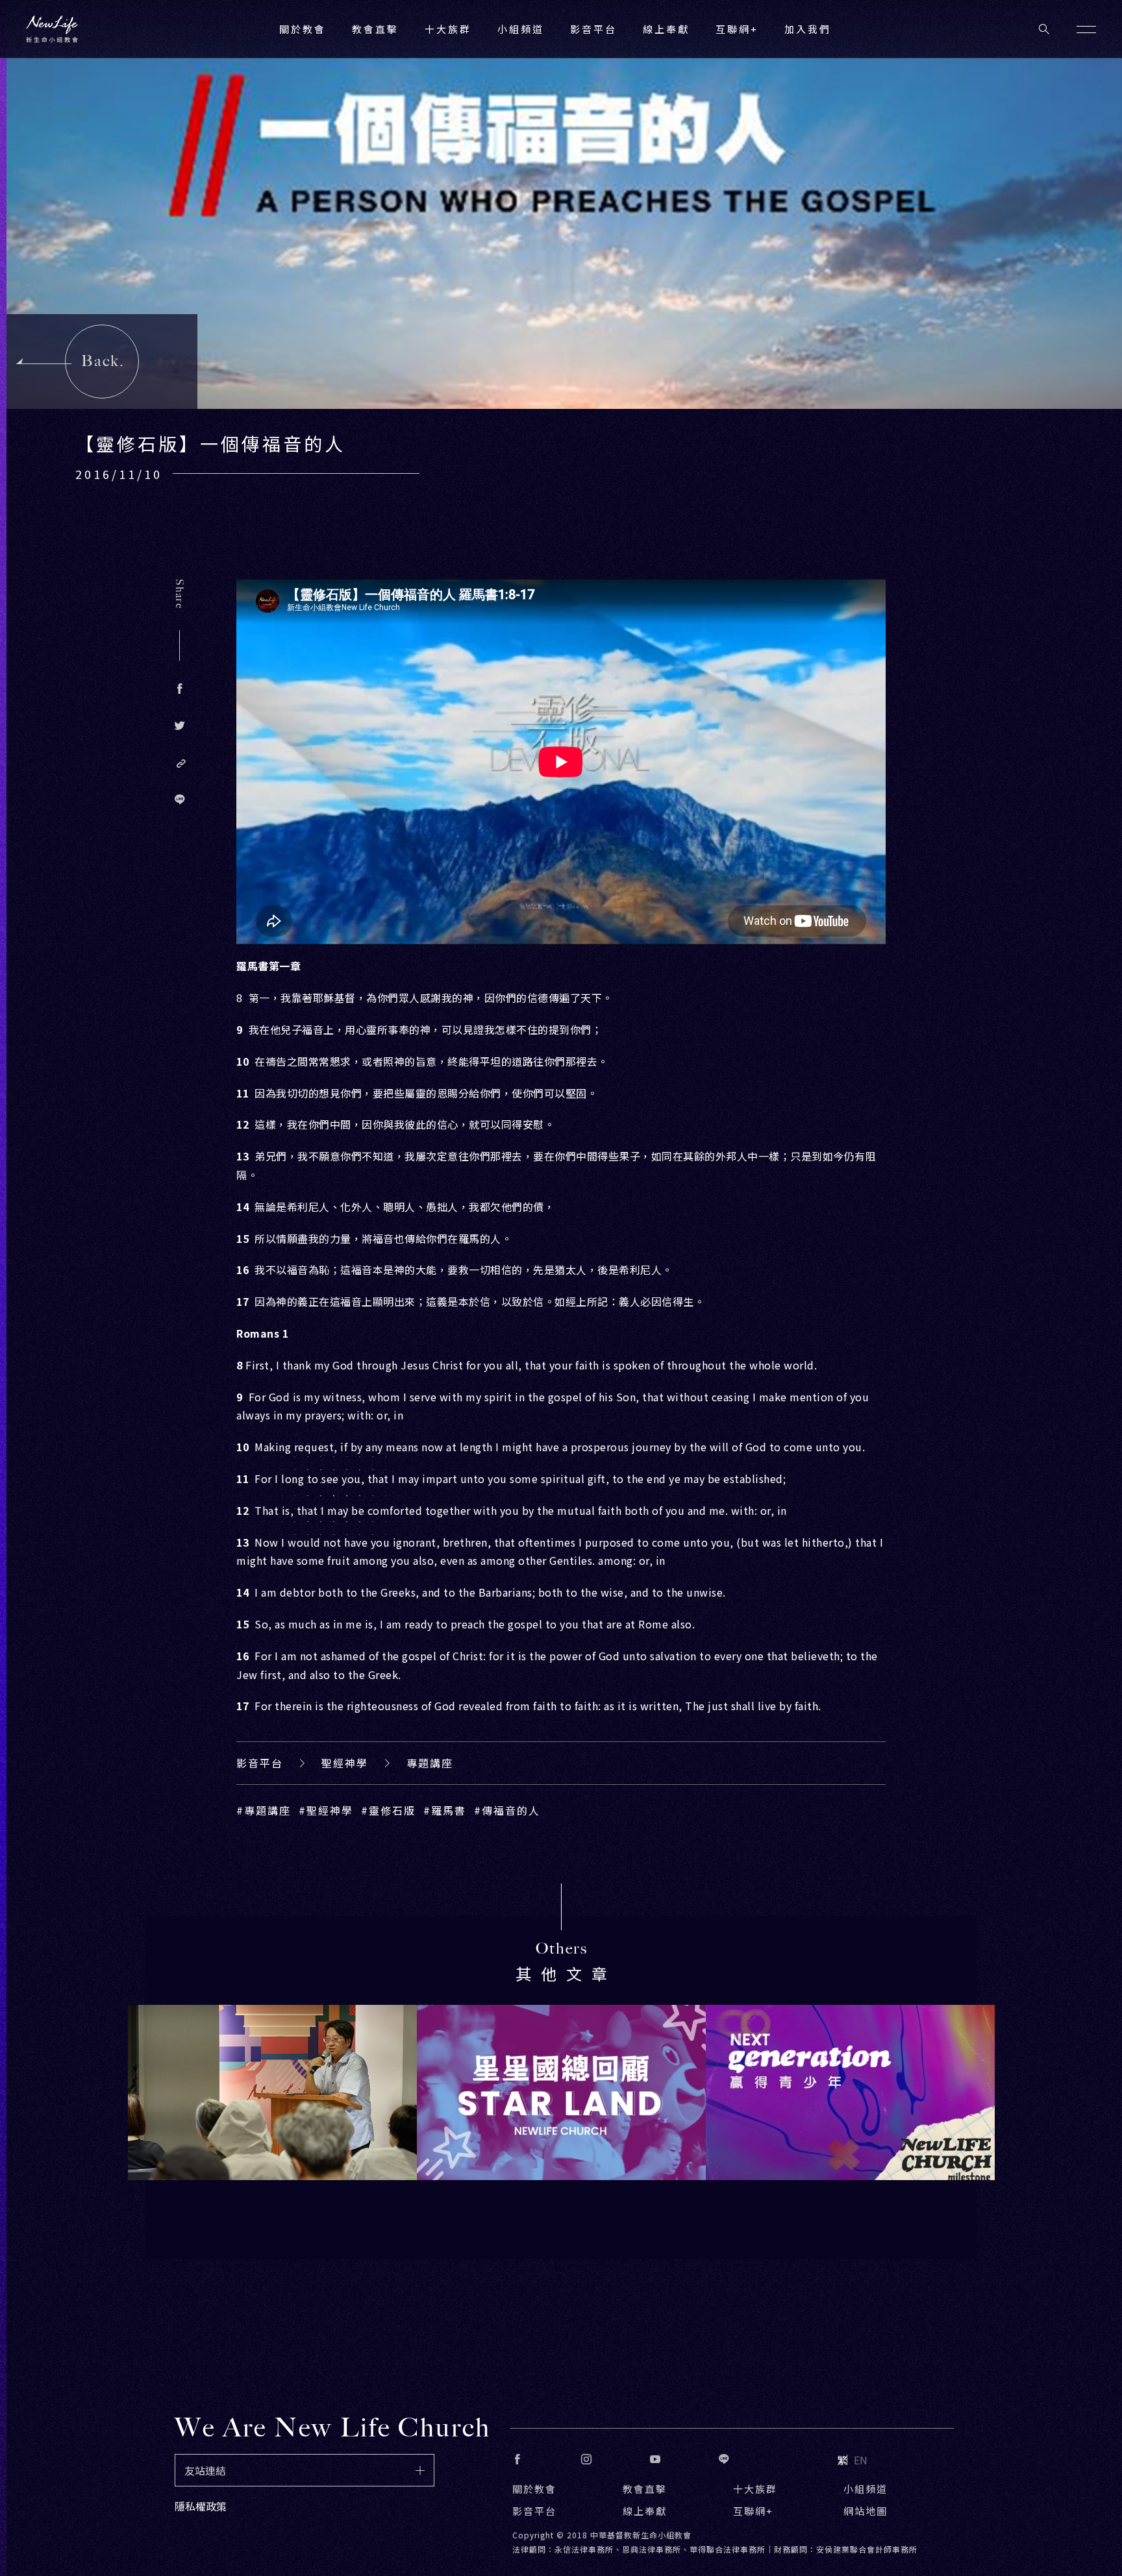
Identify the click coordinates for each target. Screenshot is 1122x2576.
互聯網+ (737, 29)
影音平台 (260, 1763)
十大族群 (755, 2489)
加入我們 (808, 29)
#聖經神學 (326, 1810)
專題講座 (430, 1763)
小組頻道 (521, 29)
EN (861, 2460)
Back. (103, 361)
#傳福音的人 (507, 1810)
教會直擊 (645, 2489)
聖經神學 (345, 1763)
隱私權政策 (201, 2506)
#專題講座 (264, 1810)
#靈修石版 (388, 1810)
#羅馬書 (445, 1810)
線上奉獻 (645, 2511)
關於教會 (534, 2489)
